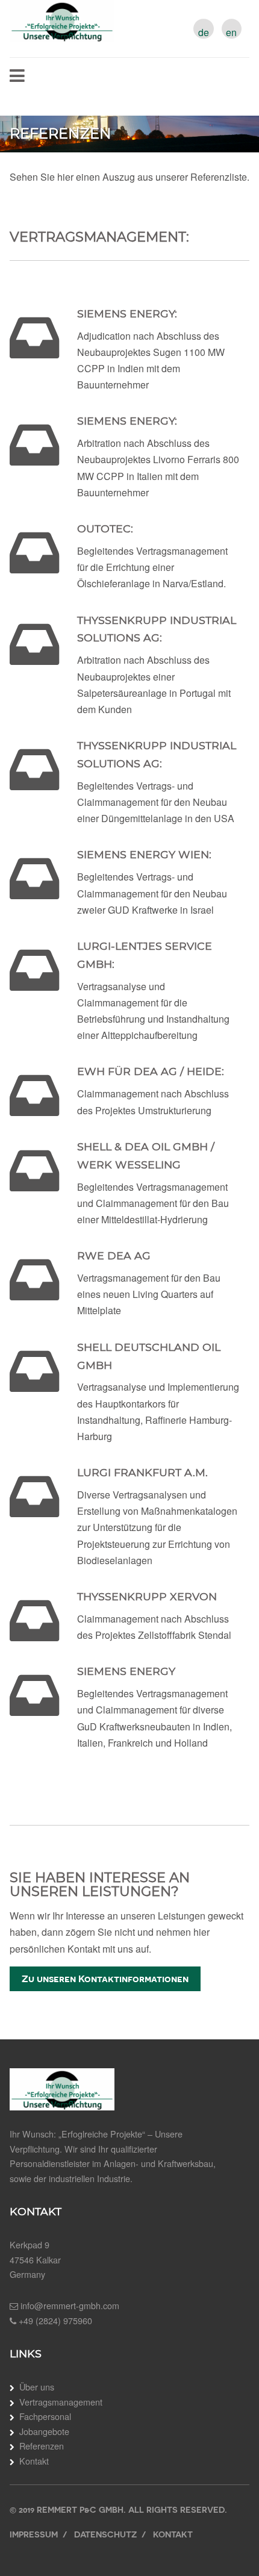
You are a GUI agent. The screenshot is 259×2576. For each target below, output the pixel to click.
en (231, 33)
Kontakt (34, 2461)
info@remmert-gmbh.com (70, 2305)
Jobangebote (44, 2431)
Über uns (37, 2387)
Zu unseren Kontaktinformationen (105, 1979)
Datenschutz (105, 2534)
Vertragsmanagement (61, 2402)
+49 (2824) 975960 (55, 2320)
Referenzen (42, 2446)
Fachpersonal (45, 2416)
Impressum (34, 2534)
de (204, 33)
